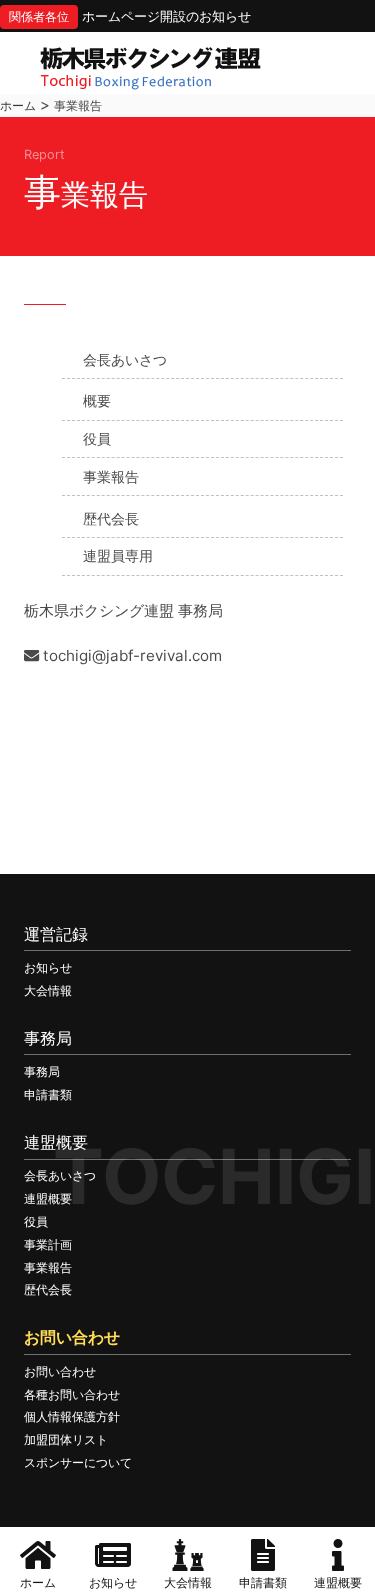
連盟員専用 (118, 555)
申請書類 (48, 1094)
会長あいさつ (125, 359)
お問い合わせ (60, 1371)
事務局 (42, 1071)
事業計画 (48, 1244)
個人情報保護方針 (72, 1416)
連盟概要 (48, 1198)
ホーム (18, 105)
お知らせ (48, 967)
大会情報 (48, 990)
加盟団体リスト (66, 1439)
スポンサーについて (78, 1462)
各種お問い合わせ (72, 1394)
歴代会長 (111, 518)
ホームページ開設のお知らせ (166, 16)
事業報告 (111, 476)
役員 (97, 438)
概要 (97, 400)
